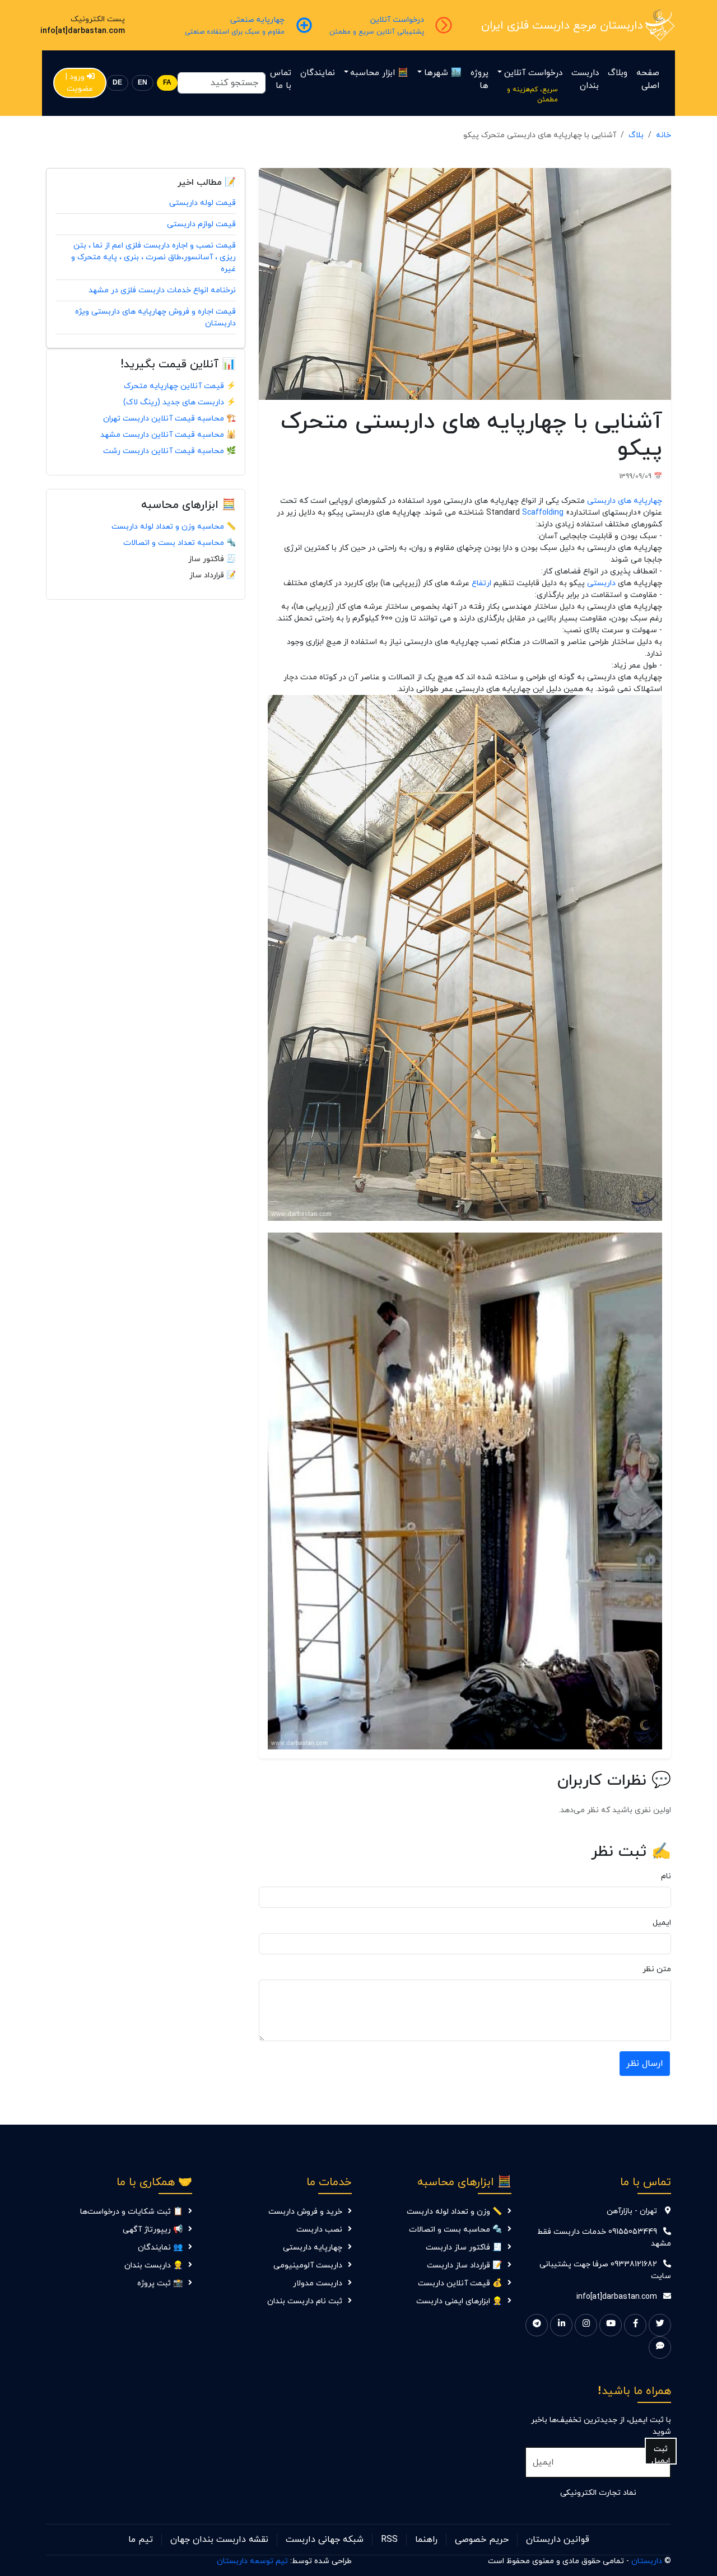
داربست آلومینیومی (308, 2265)
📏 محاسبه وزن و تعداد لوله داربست (174, 527)
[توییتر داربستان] (660, 2325)
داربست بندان (585, 80)
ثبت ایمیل (661, 2454)
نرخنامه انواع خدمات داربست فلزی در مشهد (162, 290)
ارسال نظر (645, 2064)
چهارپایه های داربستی (625, 501)
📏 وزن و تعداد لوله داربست (454, 2212)
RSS (389, 2540)
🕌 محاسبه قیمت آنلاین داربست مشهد (168, 435)
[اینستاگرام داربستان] (586, 2325)
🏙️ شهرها (443, 73)
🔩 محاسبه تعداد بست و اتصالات (180, 543)
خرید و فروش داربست (305, 2212)
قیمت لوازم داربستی (201, 224)
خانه (664, 135)
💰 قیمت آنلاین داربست (460, 2283)
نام (666, 1876)
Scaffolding (543, 513)
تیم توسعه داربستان (252, 2561)
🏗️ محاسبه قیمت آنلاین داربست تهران (169, 419)
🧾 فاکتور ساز (212, 559)
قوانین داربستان (558, 2540)
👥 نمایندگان (160, 2248)
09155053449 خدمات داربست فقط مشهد (604, 2238)
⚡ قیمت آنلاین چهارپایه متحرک (180, 386)
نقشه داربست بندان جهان (219, 2540)
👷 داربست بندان (153, 2265)
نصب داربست (319, 2230)
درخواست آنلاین (533, 73)
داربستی (601, 583)
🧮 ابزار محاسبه (379, 73)
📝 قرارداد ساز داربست (464, 2265)
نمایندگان (318, 73)
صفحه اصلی (648, 80)
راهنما (426, 2540)
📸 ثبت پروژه (160, 2283)
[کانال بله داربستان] (660, 2348)
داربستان (647, 2561)
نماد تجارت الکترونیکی (598, 2493)
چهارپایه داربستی (313, 2248)
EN (143, 83)
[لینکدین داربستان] (561, 2325)
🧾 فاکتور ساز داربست (464, 2248)
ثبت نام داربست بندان (305, 2301)
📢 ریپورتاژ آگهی (153, 2230)
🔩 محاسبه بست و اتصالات (455, 2230)
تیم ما (141, 2540)
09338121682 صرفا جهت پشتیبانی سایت (605, 2270)
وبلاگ (618, 73)
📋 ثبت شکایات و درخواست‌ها (131, 2212)
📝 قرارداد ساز (213, 575)
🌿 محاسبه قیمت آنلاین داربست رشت (169, 451)
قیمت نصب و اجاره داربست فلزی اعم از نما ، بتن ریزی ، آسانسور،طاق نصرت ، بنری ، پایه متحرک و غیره (153, 257)
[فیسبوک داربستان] (635, 2325)
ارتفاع (481, 583)
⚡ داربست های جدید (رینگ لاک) (180, 402)
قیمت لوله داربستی (202, 203)
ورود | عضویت (80, 83)
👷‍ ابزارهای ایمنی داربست (459, 2301)
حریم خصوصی (482, 2540)
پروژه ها (479, 80)
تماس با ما (281, 80)
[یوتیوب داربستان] (611, 2325)
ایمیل (662, 1923)
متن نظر (657, 1969)
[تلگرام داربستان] (537, 2325)
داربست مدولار (318, 2283)
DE (117, 83)
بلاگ (636, 135)
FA (167, 83)
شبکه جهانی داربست (325, 2540)
